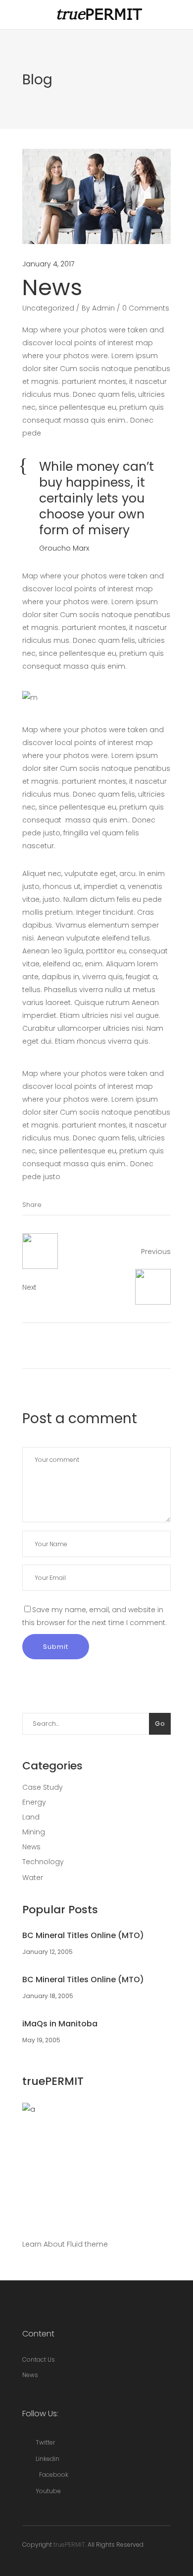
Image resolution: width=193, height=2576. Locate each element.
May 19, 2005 (41, 2040)
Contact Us (39, 2359)
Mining (34, 1832)
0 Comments (146, 308)
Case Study (43, 1787)
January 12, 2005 (48, 1952)
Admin (103, 308)
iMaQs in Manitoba (60, 2024)
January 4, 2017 (48, 264)
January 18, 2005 (48, 1996)
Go (160, 1724)
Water (33, 1878)
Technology (43, 1862)
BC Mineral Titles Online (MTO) (83, 1935)
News (31, 1847)
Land (31, 1817)
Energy (34, 1802)
